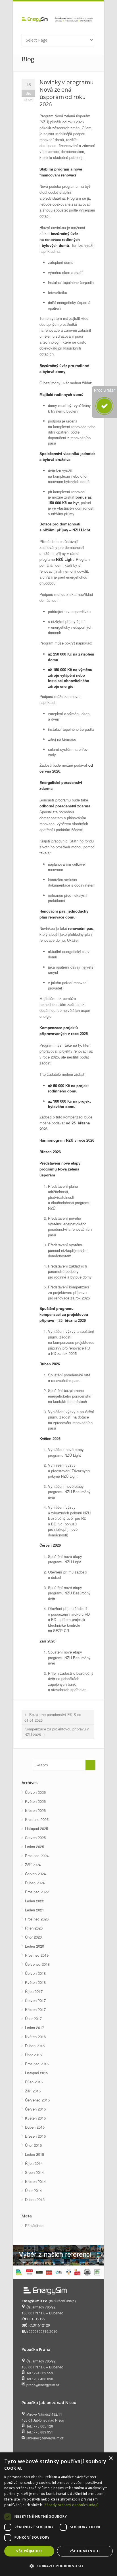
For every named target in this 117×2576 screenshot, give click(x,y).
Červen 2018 (35, 1973)
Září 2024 (33, 1865)
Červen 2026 (35, 1792)
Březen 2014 (35, 2181)
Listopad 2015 (36, 2073)
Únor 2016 (33, 2055)
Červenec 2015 (37, 2100)
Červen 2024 (35, 1874)
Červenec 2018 (37, 1964)
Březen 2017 (35, 2009)
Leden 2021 (35, 1910)
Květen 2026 (35, 1801)
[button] (58, 2566)
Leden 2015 (35, 2154)
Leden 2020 (35, 1946)
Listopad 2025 (36, 1828)
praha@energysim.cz (43, 2385)
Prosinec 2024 (37, 1856)
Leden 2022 (35, 1901)
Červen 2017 (35, 2000)
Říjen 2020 (34, 1928)
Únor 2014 (33, 2190)
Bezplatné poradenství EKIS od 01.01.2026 (53, 1717)
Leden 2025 (35, 1847)
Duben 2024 (35, 1883)
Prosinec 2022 (37, 1892)
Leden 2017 (35, 2028)
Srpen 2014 (34, 2172)
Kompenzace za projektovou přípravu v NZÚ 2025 (57, 1732)
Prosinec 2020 (37, 1919)
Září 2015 (33, 2091)
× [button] (111, 2458)
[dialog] (58, 2514)
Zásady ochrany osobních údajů (71, 2505)
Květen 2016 (35, 2037)
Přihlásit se (34, 2225)
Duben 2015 (35, 2127)
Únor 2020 (33, 1937)
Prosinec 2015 (37, 2064)
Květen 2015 (35, 2118)
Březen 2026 (35, 1810)
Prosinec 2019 (37, 1955)
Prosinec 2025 (37, 1819)
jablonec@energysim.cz (45, 2438)
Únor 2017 (33, 2018)
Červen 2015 (35, 2109)
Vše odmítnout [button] (85, 2551)
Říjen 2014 (34, 2163)
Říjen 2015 (34, 2082)
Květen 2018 (35, 1982)
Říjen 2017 (34, 1991)
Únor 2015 (33, 2145)
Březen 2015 (35, 2136)
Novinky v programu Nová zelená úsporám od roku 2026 (66, 93)
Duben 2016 (35, 2046)
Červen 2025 (35, 1837)
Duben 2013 (35, 2199)
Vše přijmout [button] (29, 2551)
